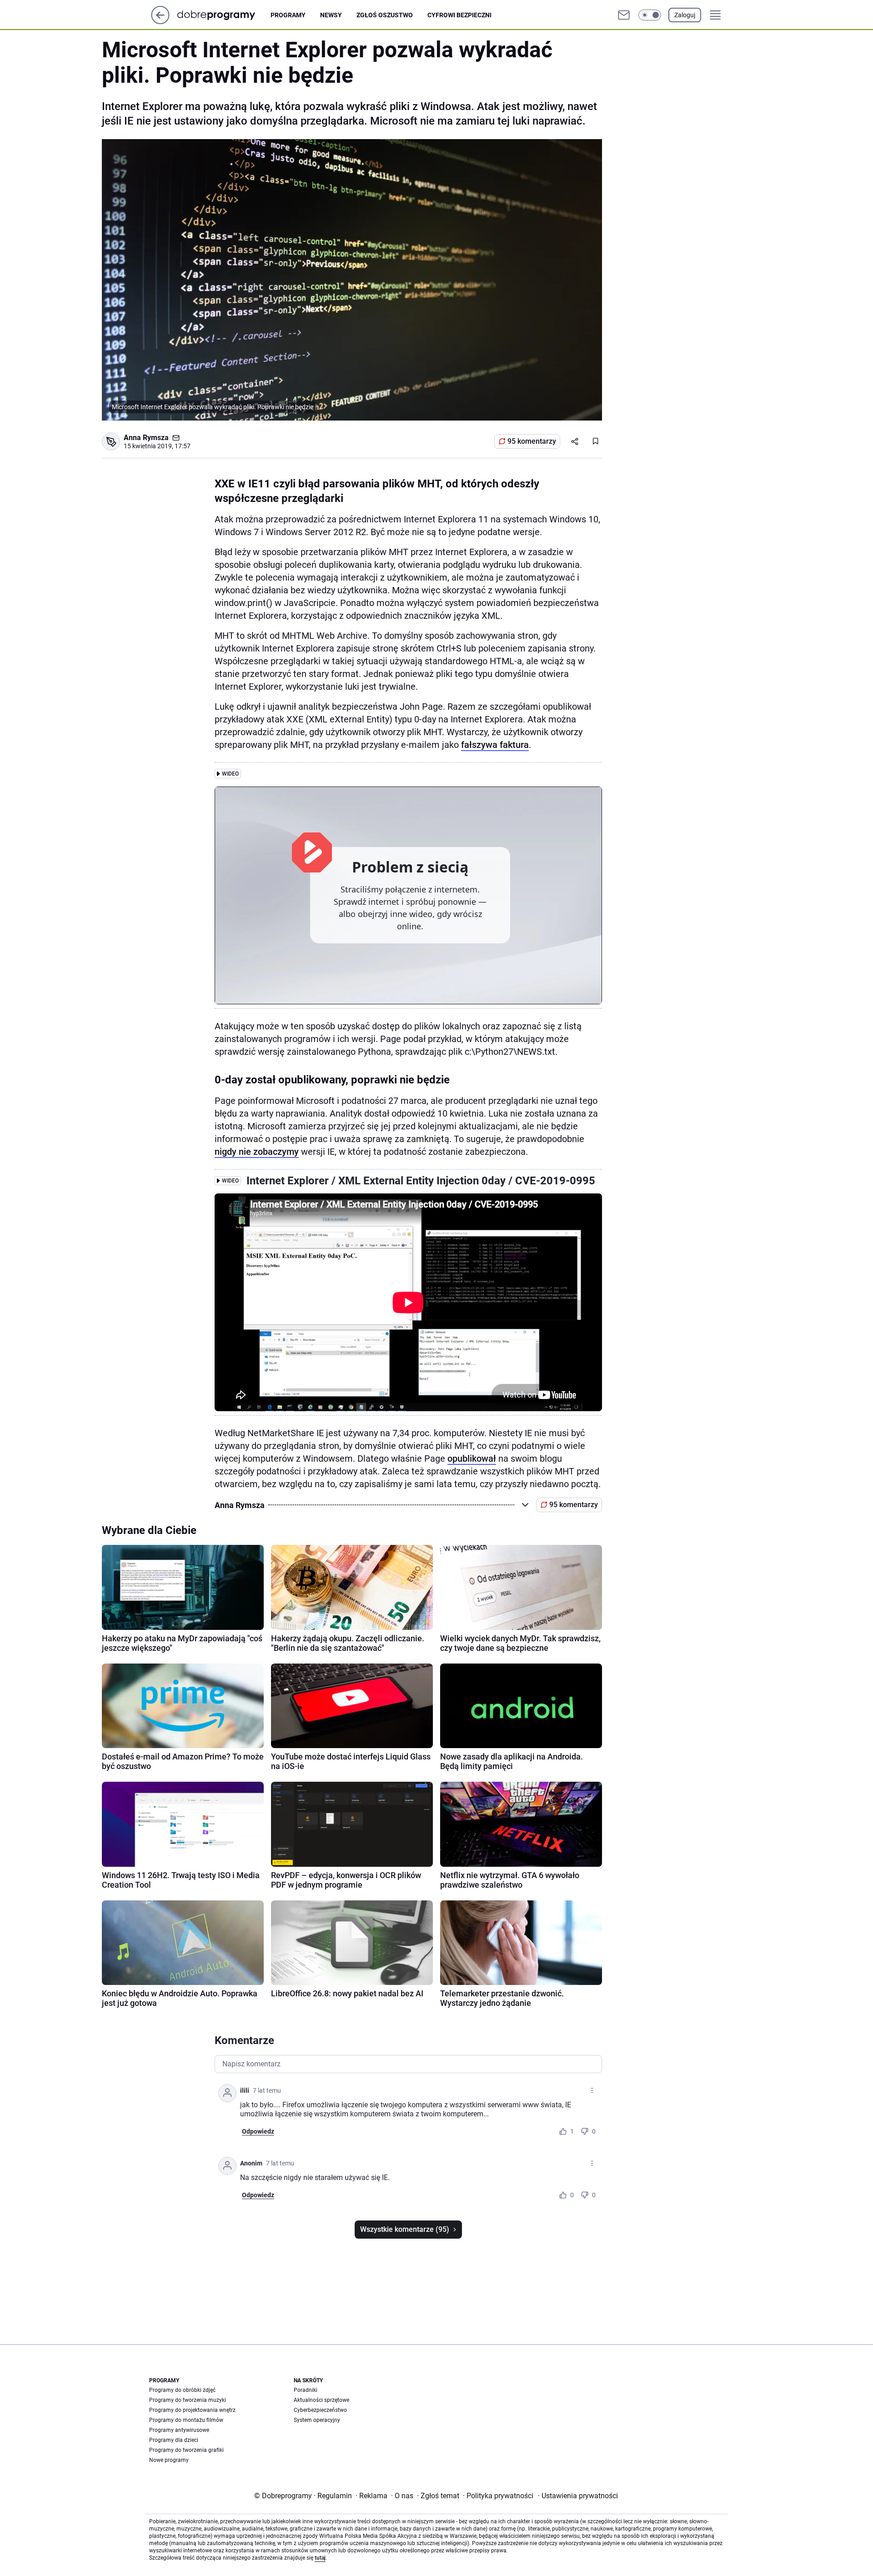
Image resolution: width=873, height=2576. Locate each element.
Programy (288, 15)
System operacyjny (317, 2420)
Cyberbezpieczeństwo (320, 2410)
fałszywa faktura (495, 745)
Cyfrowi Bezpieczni (459, 15)
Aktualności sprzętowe (321, 2400)
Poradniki (306, 2390)
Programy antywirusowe (179, 2430)
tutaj (320, 2558)
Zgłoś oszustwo (385, 15)
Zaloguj (685, 15)
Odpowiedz (258, 2131)
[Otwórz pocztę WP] (624, 15)
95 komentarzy (532, 441)
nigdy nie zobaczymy (257, 1152)
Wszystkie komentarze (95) (405, 2229)
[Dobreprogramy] (223, 15)
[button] (650, 15)
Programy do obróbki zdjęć (182, 2390)
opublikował (472, 1458)
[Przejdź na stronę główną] (160, 22)
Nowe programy (169, 2460)
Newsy (331, 15)
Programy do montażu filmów (186, 2420)
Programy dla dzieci (174, 2440)
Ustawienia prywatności (578, 2496)
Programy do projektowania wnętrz (192, 2410)
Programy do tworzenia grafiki (186, 2450)
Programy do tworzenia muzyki (188, 2400)
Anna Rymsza (146, 438)
